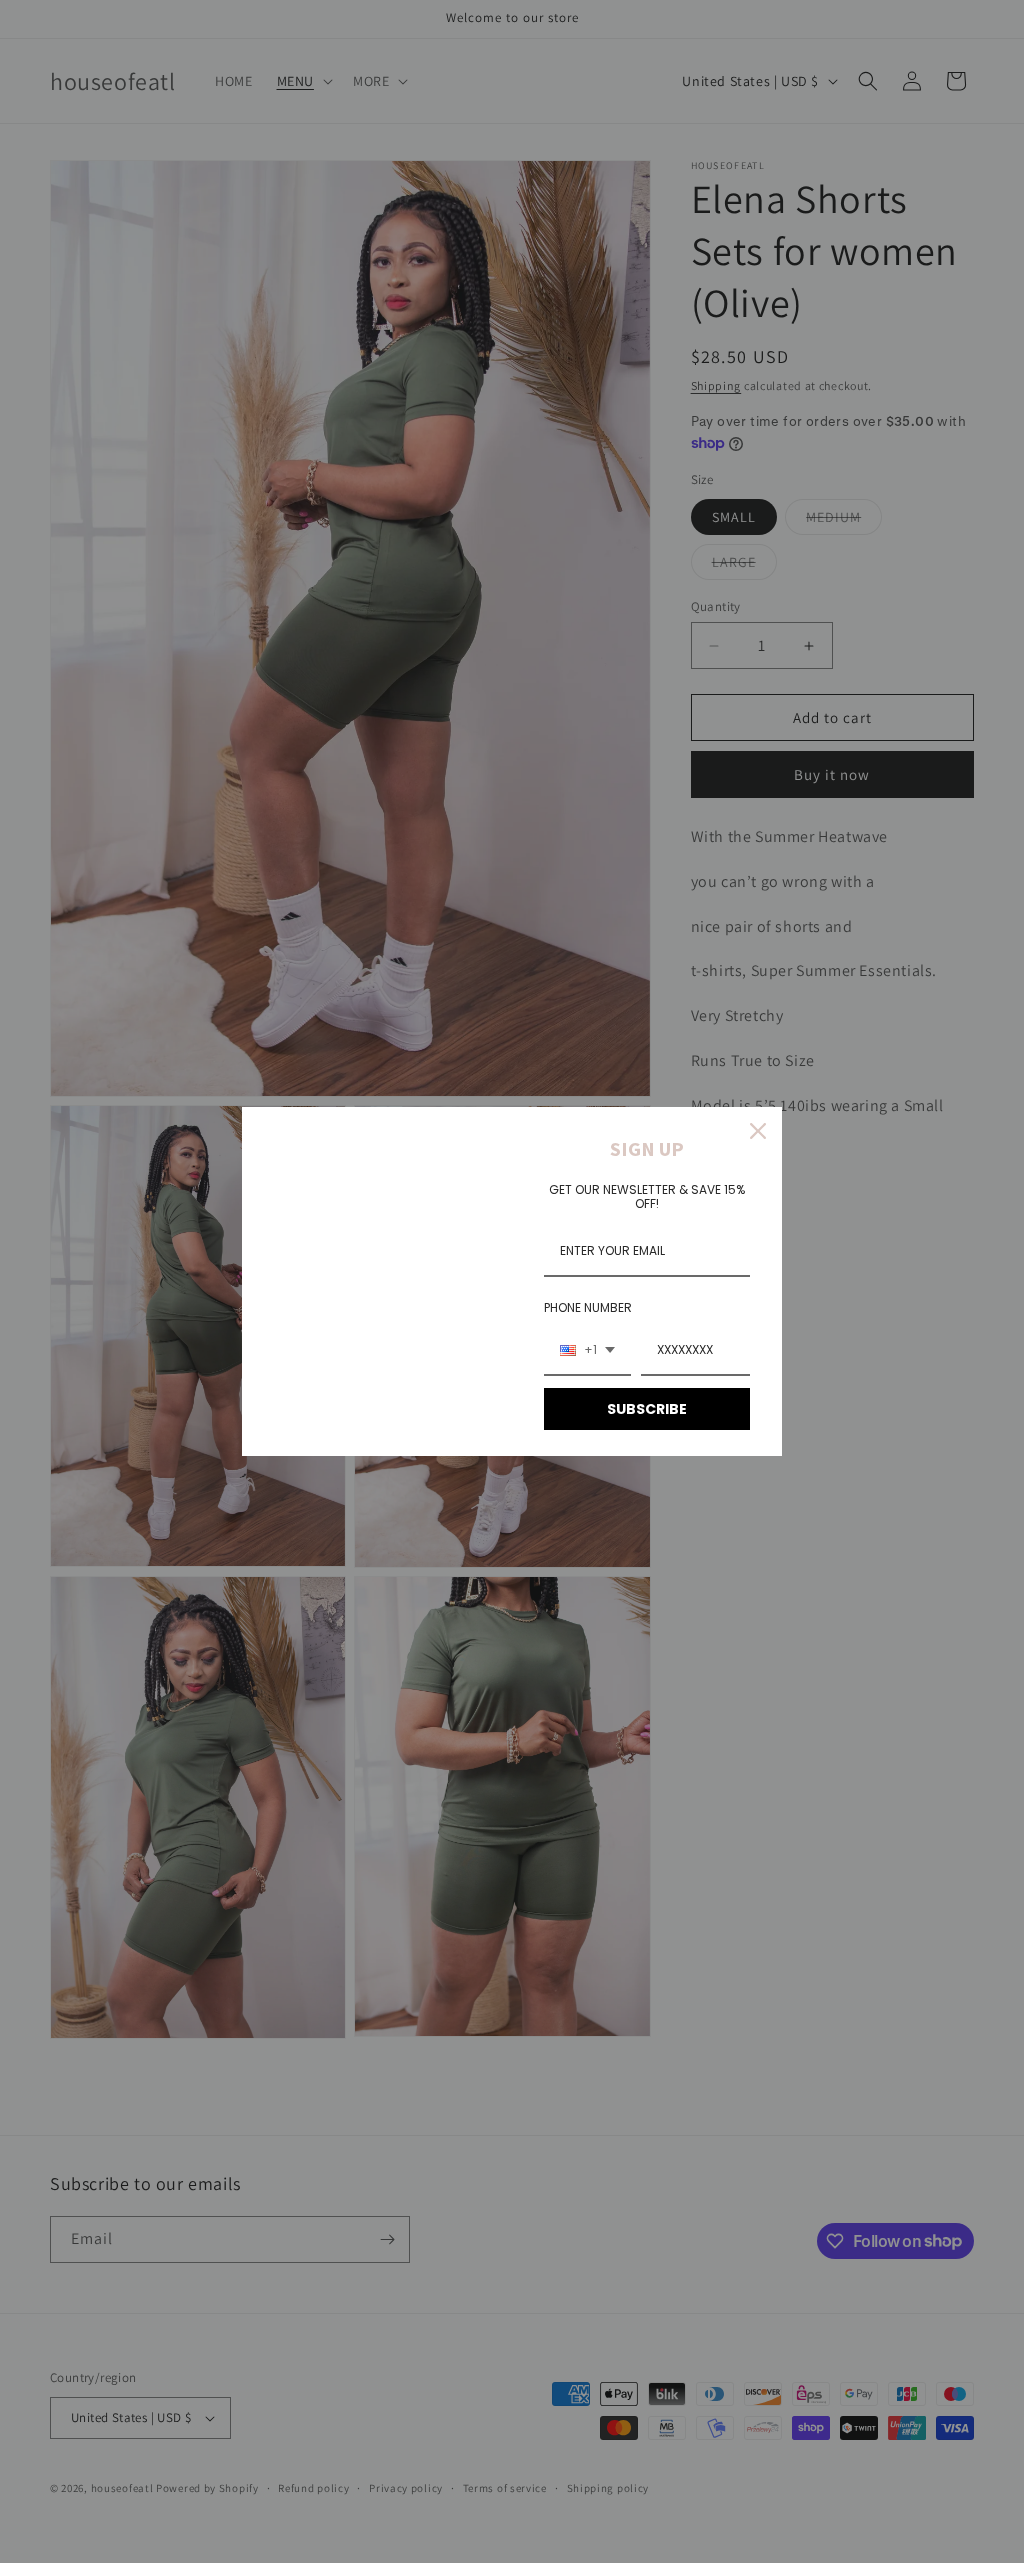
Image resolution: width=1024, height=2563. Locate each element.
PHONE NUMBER (588, 1307)
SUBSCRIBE (647, 1409)
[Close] (758, 1131)
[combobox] (587, 1351)
